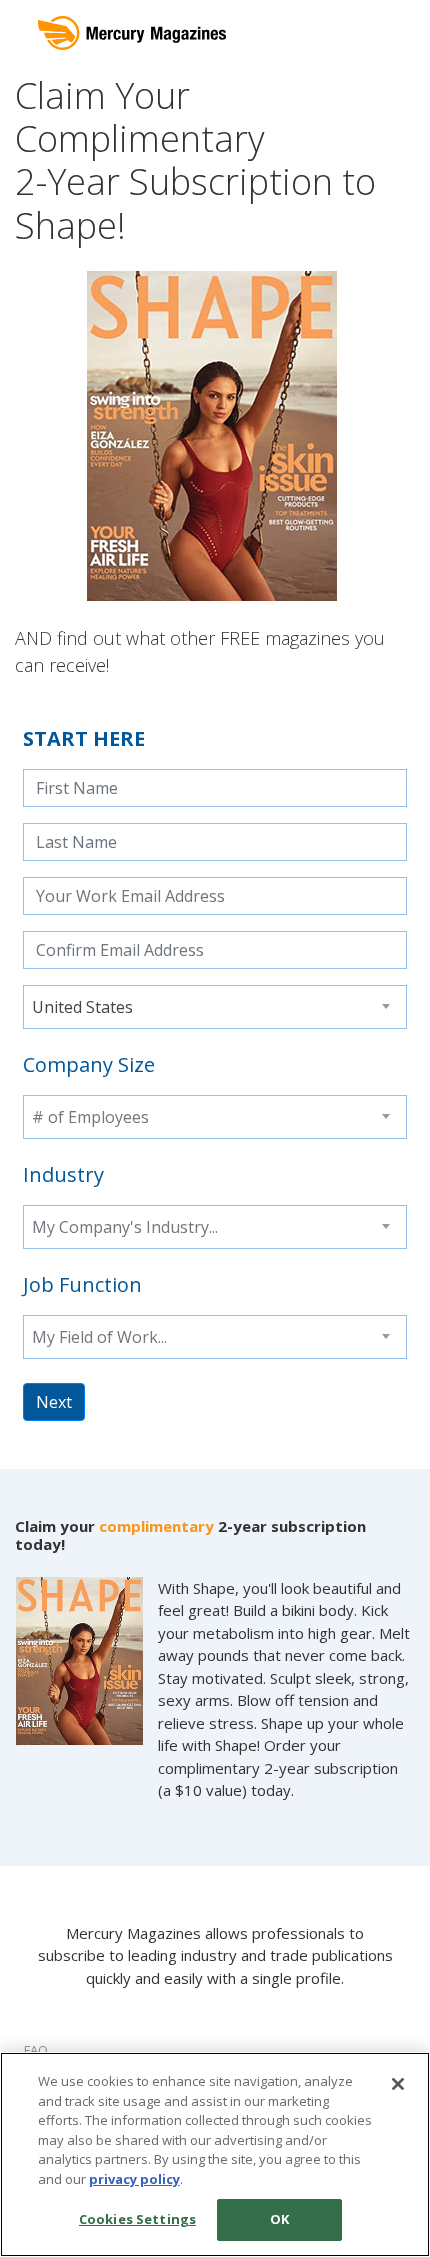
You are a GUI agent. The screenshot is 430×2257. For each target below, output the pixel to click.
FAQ (36, 2050)
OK (279, 2219)
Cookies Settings (137, 2219)
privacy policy (134, 2179)
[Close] (398, 2084)
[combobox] (215, 1007)
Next (54, 1402)
